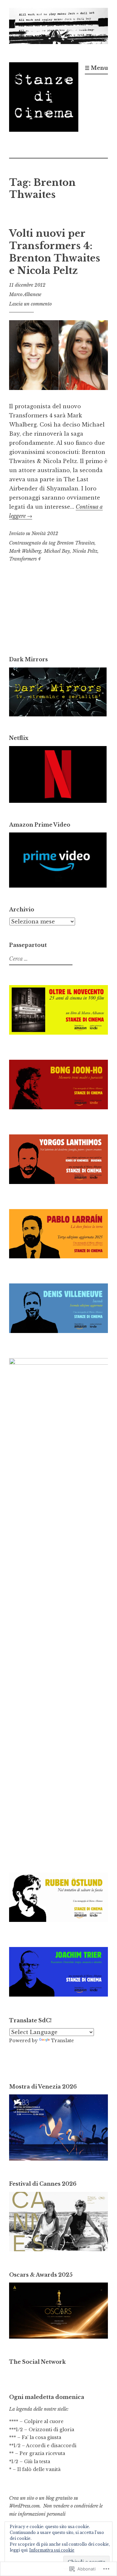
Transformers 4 (25, 559)
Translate (62, 2041)
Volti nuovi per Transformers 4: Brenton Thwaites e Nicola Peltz (55, 252)
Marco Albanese (25, 294)
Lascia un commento (30, 304)
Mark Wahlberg (25, 551)
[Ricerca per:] (40, 959)
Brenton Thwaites (76, 543)
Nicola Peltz (85, 551)
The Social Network (37, 2362)
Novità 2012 (45, 533)
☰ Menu (96, 68)
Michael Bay (57, 551)
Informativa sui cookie (52, 2550)
